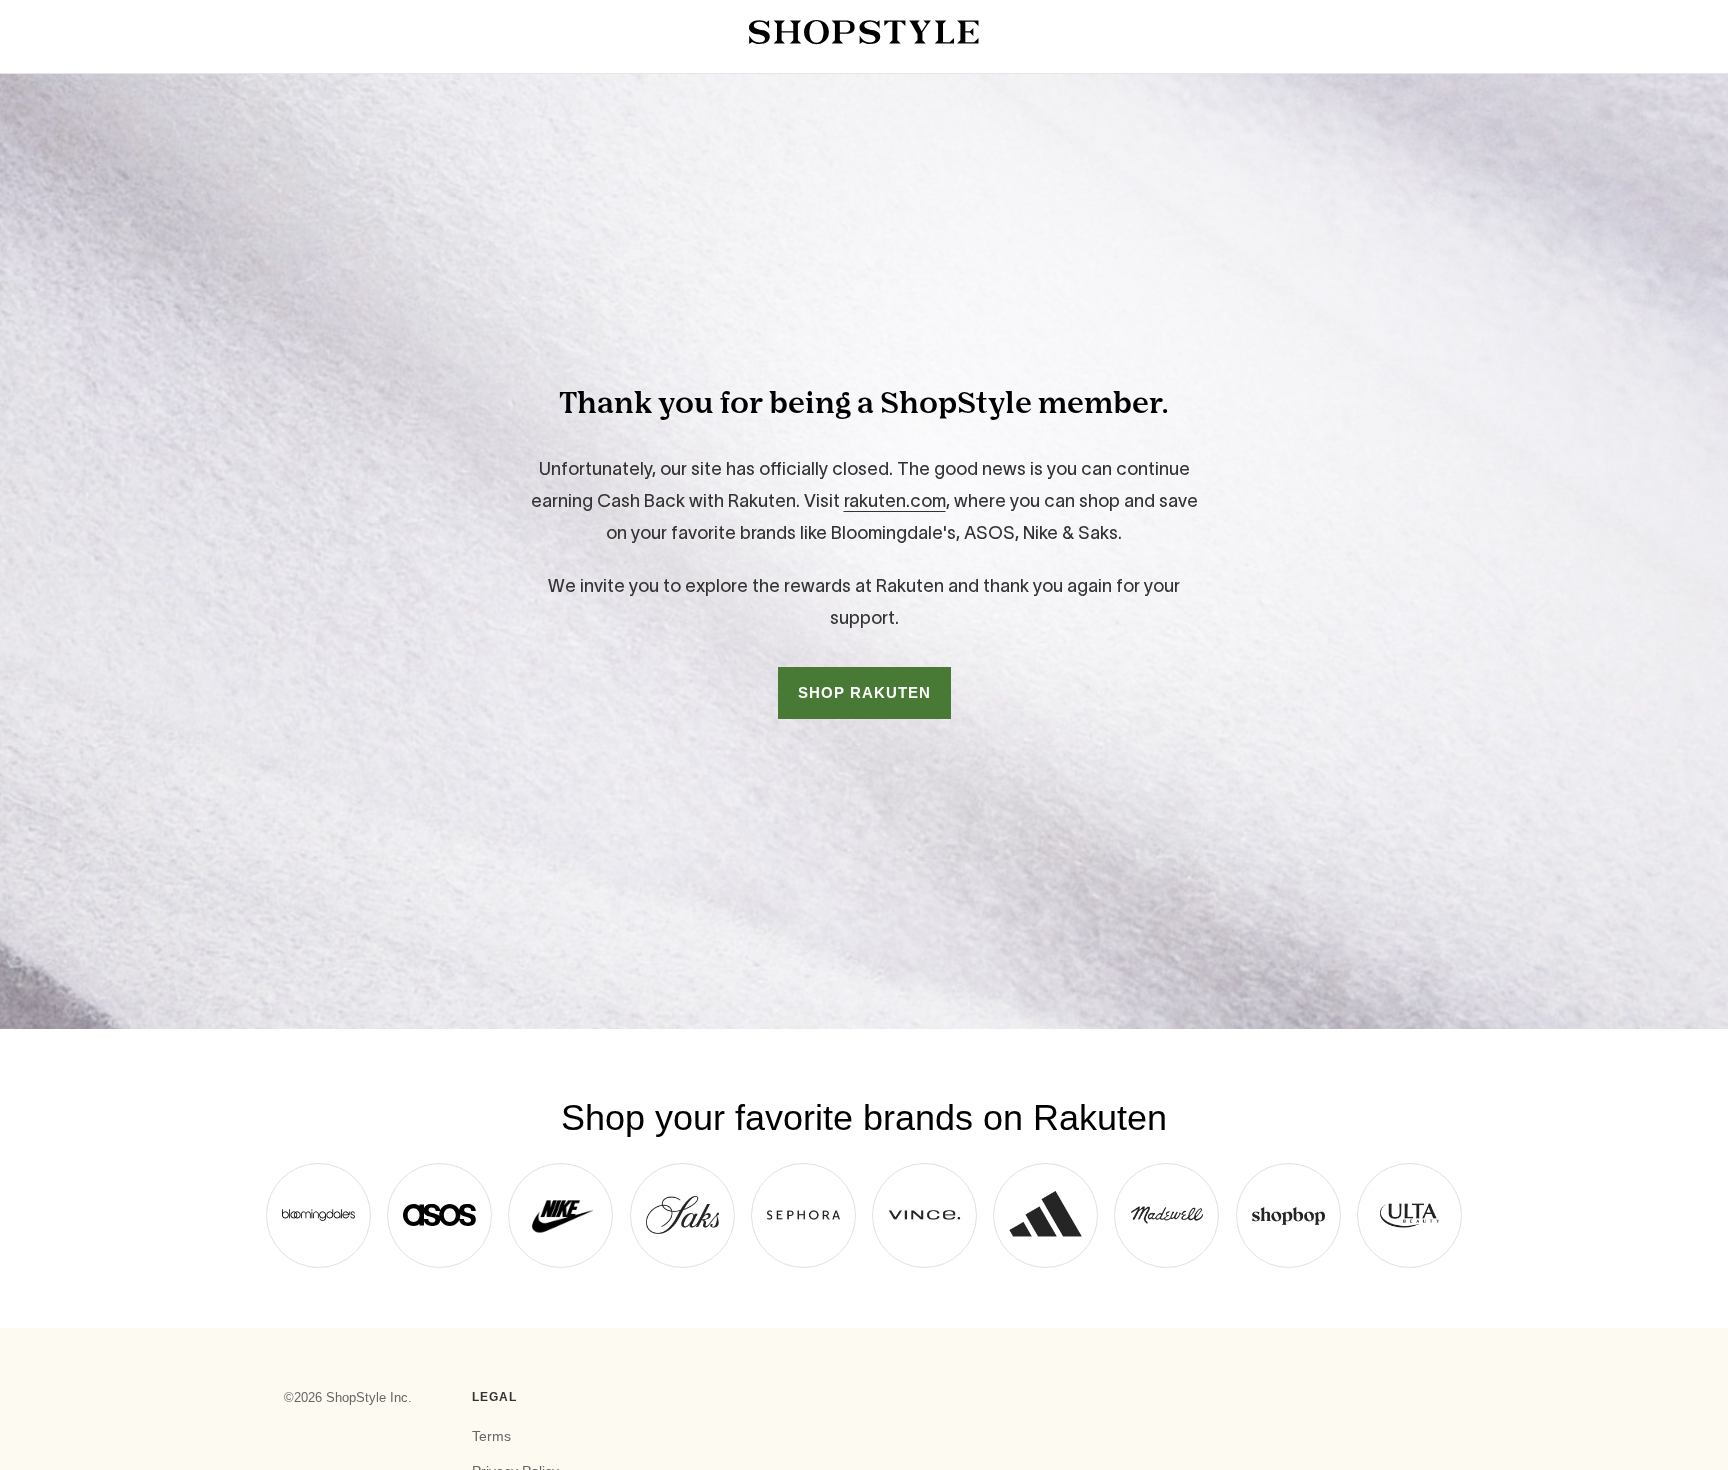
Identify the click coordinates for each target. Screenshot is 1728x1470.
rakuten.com (895, 501)
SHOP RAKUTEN (864, 692)
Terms (491, 1436)
